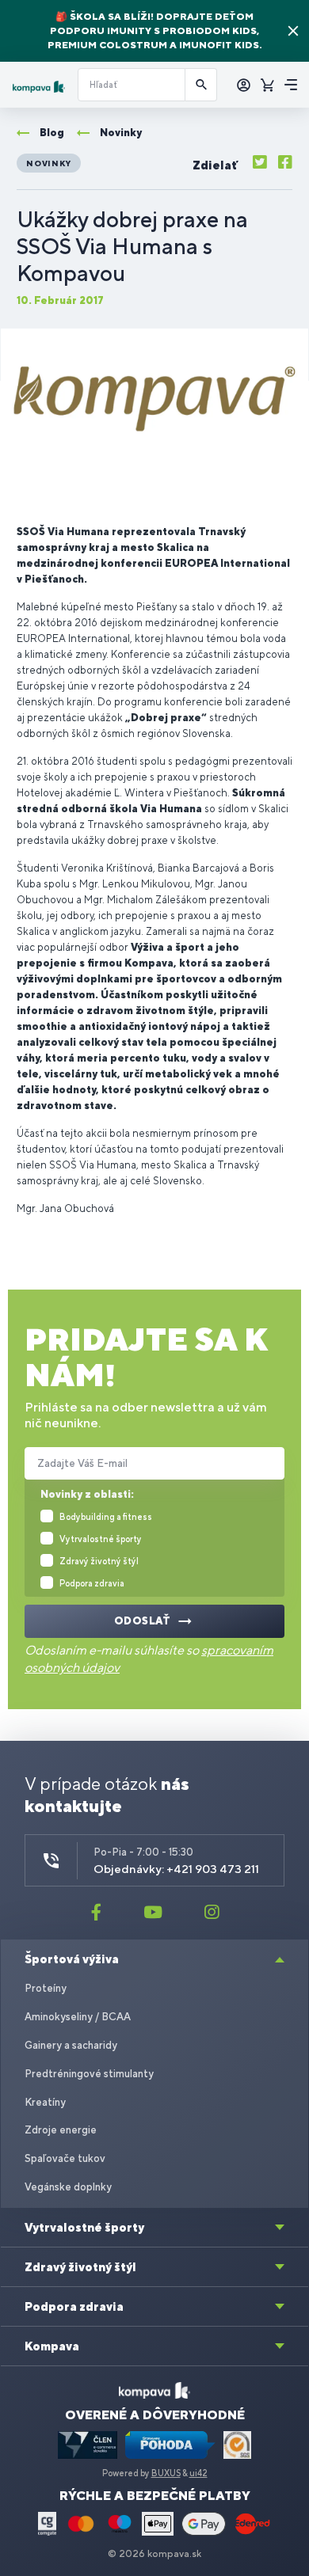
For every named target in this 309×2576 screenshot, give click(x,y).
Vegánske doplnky (68, 2187)
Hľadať (201, 85)
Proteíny (46, 1988)
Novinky (49, 163)
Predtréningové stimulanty (89, 2074)
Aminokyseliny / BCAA (78, 2017)
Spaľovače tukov (65, 2158)
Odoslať (143, 1621)
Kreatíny (45, 2102)
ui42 (198, 2473)
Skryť (293, 31)
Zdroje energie (61, 2130)
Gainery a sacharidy (71, 2045)
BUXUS (166, 2473)
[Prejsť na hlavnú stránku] (39, 87)
